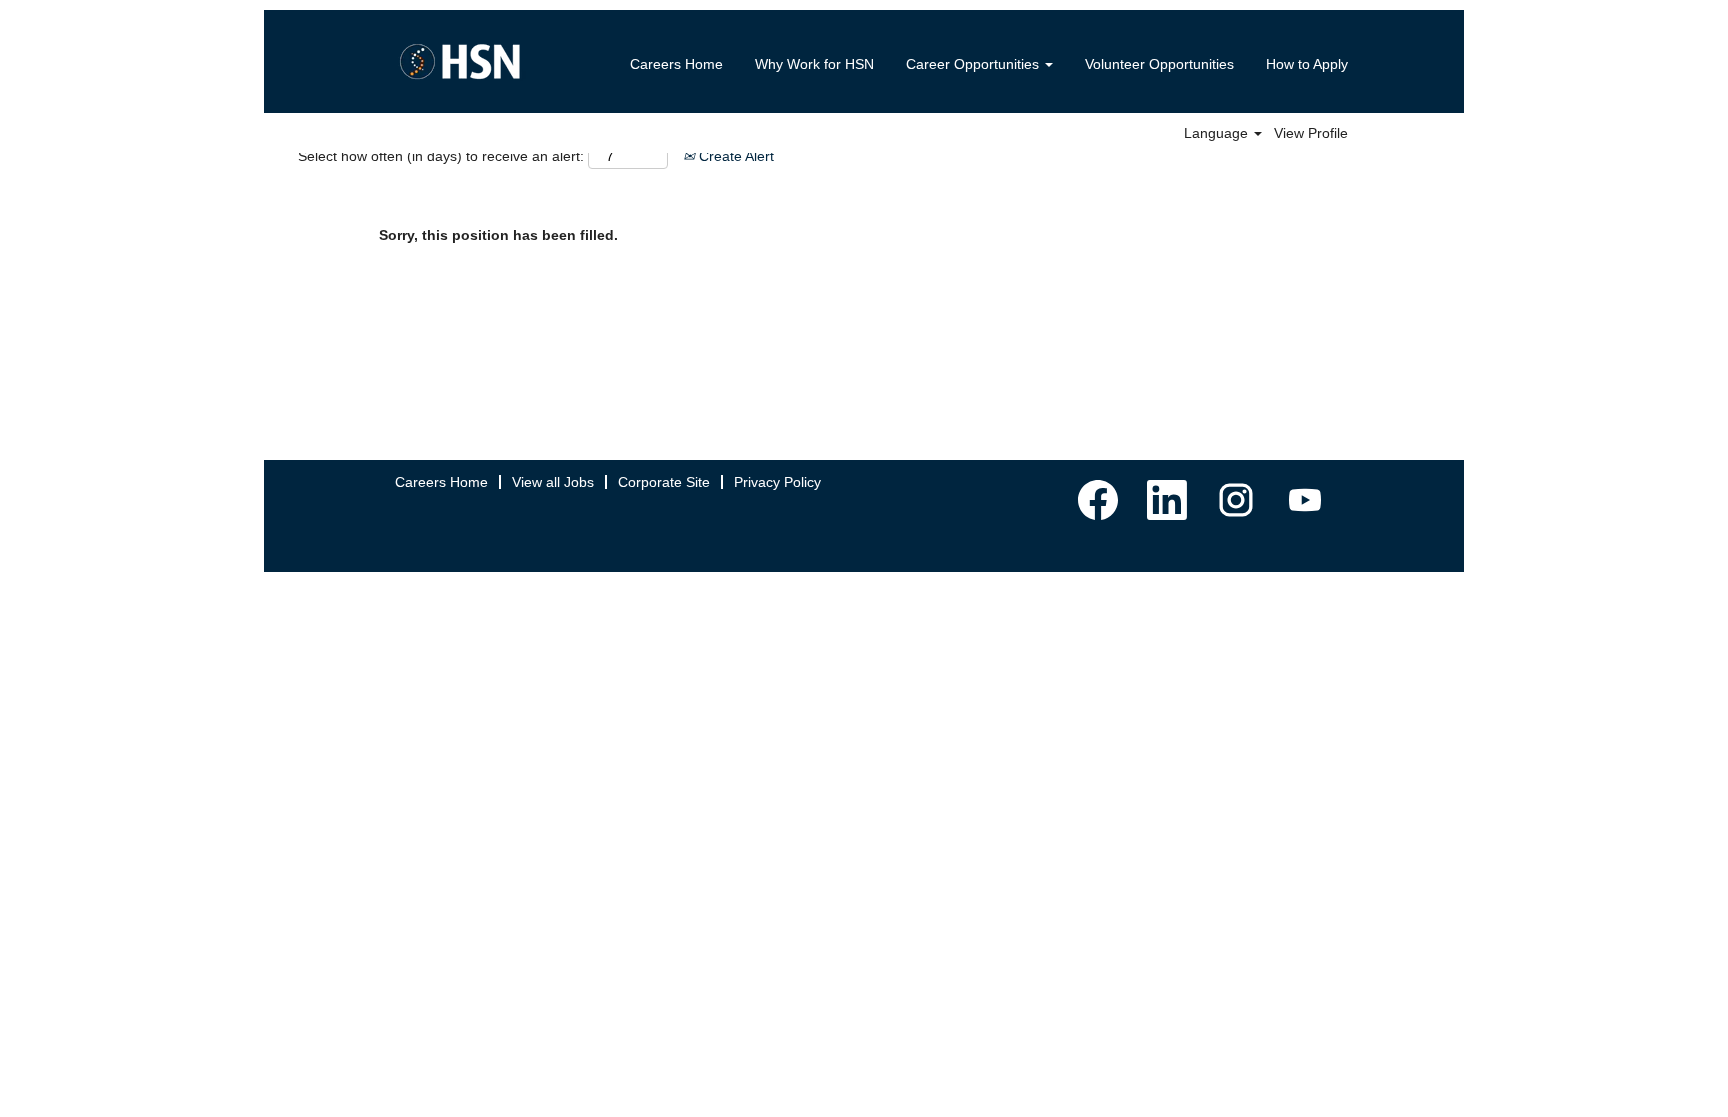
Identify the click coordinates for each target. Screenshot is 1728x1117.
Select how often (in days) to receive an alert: (441, 156)
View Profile (1311, 133)
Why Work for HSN (814, 64)
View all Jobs (553, 482)
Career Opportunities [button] (974, 64)
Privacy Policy (777, 482)
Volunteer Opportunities (1159, 64)
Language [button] (1218, 133)
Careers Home (676, 64)
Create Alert (734, 156)
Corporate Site (664, 482)
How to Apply (1307, 64)
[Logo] (460, 61)
